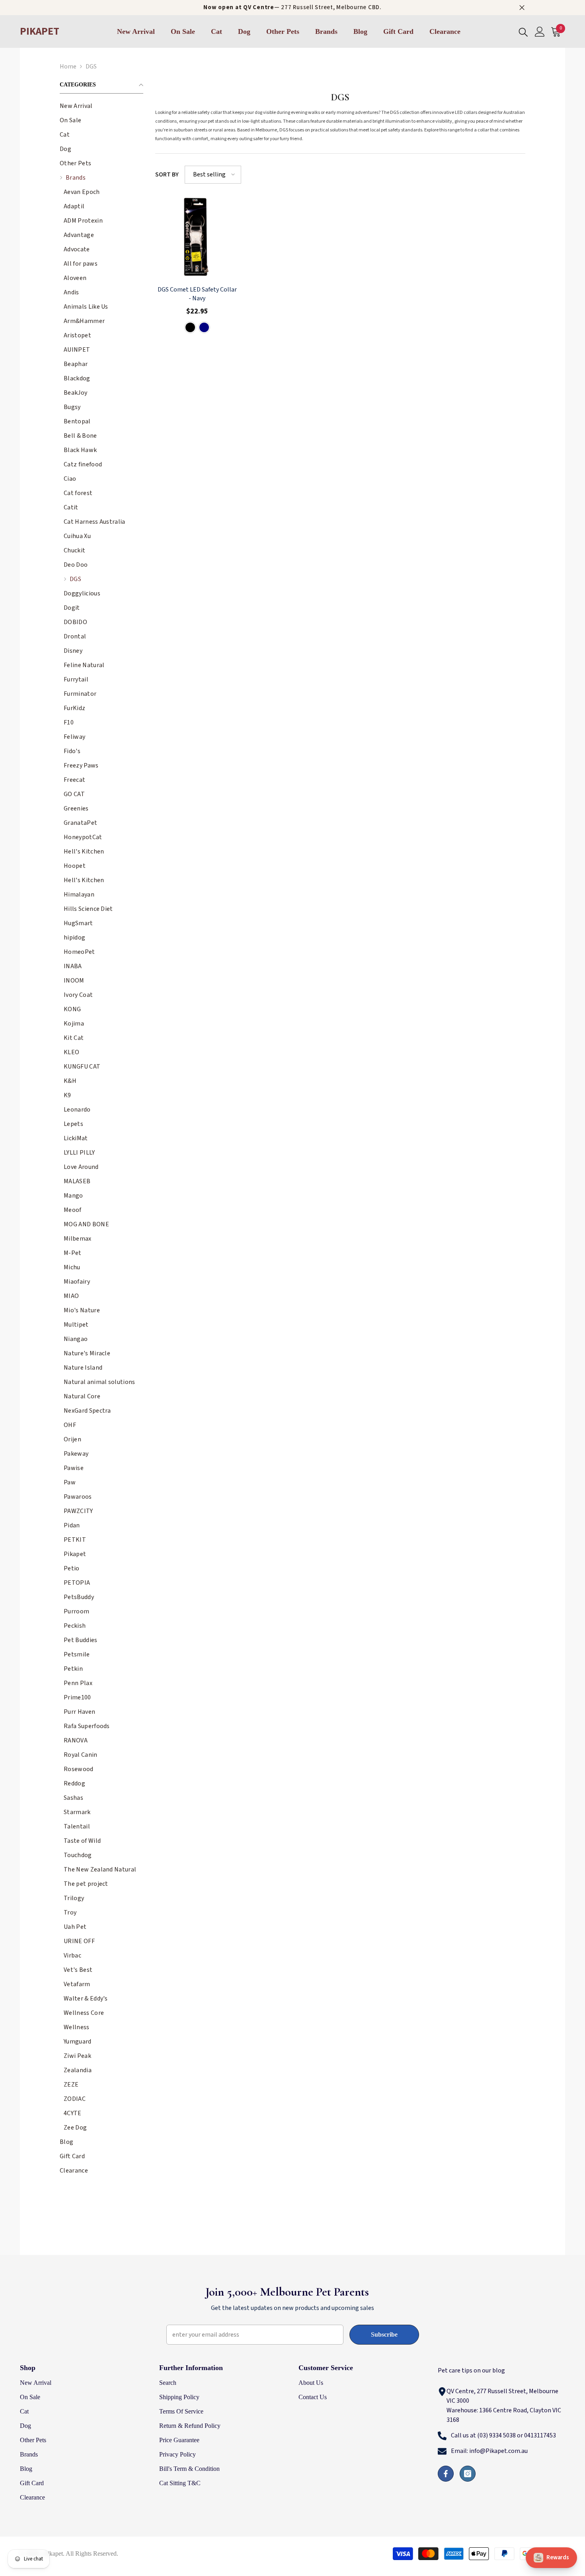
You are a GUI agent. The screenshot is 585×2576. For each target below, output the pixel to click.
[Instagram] (468, 2474)
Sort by (167, 174)
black (190, 327)
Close (522, 8)
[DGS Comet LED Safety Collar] (197, 237)
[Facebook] (446, 2474)
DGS (91, 67)
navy (204, 327)
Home (68, 67)
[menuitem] (101, 106)
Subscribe (384, 2334)
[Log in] (540, 32)
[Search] (523, 32)
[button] (101, 134)
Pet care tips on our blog (471, 2370)
